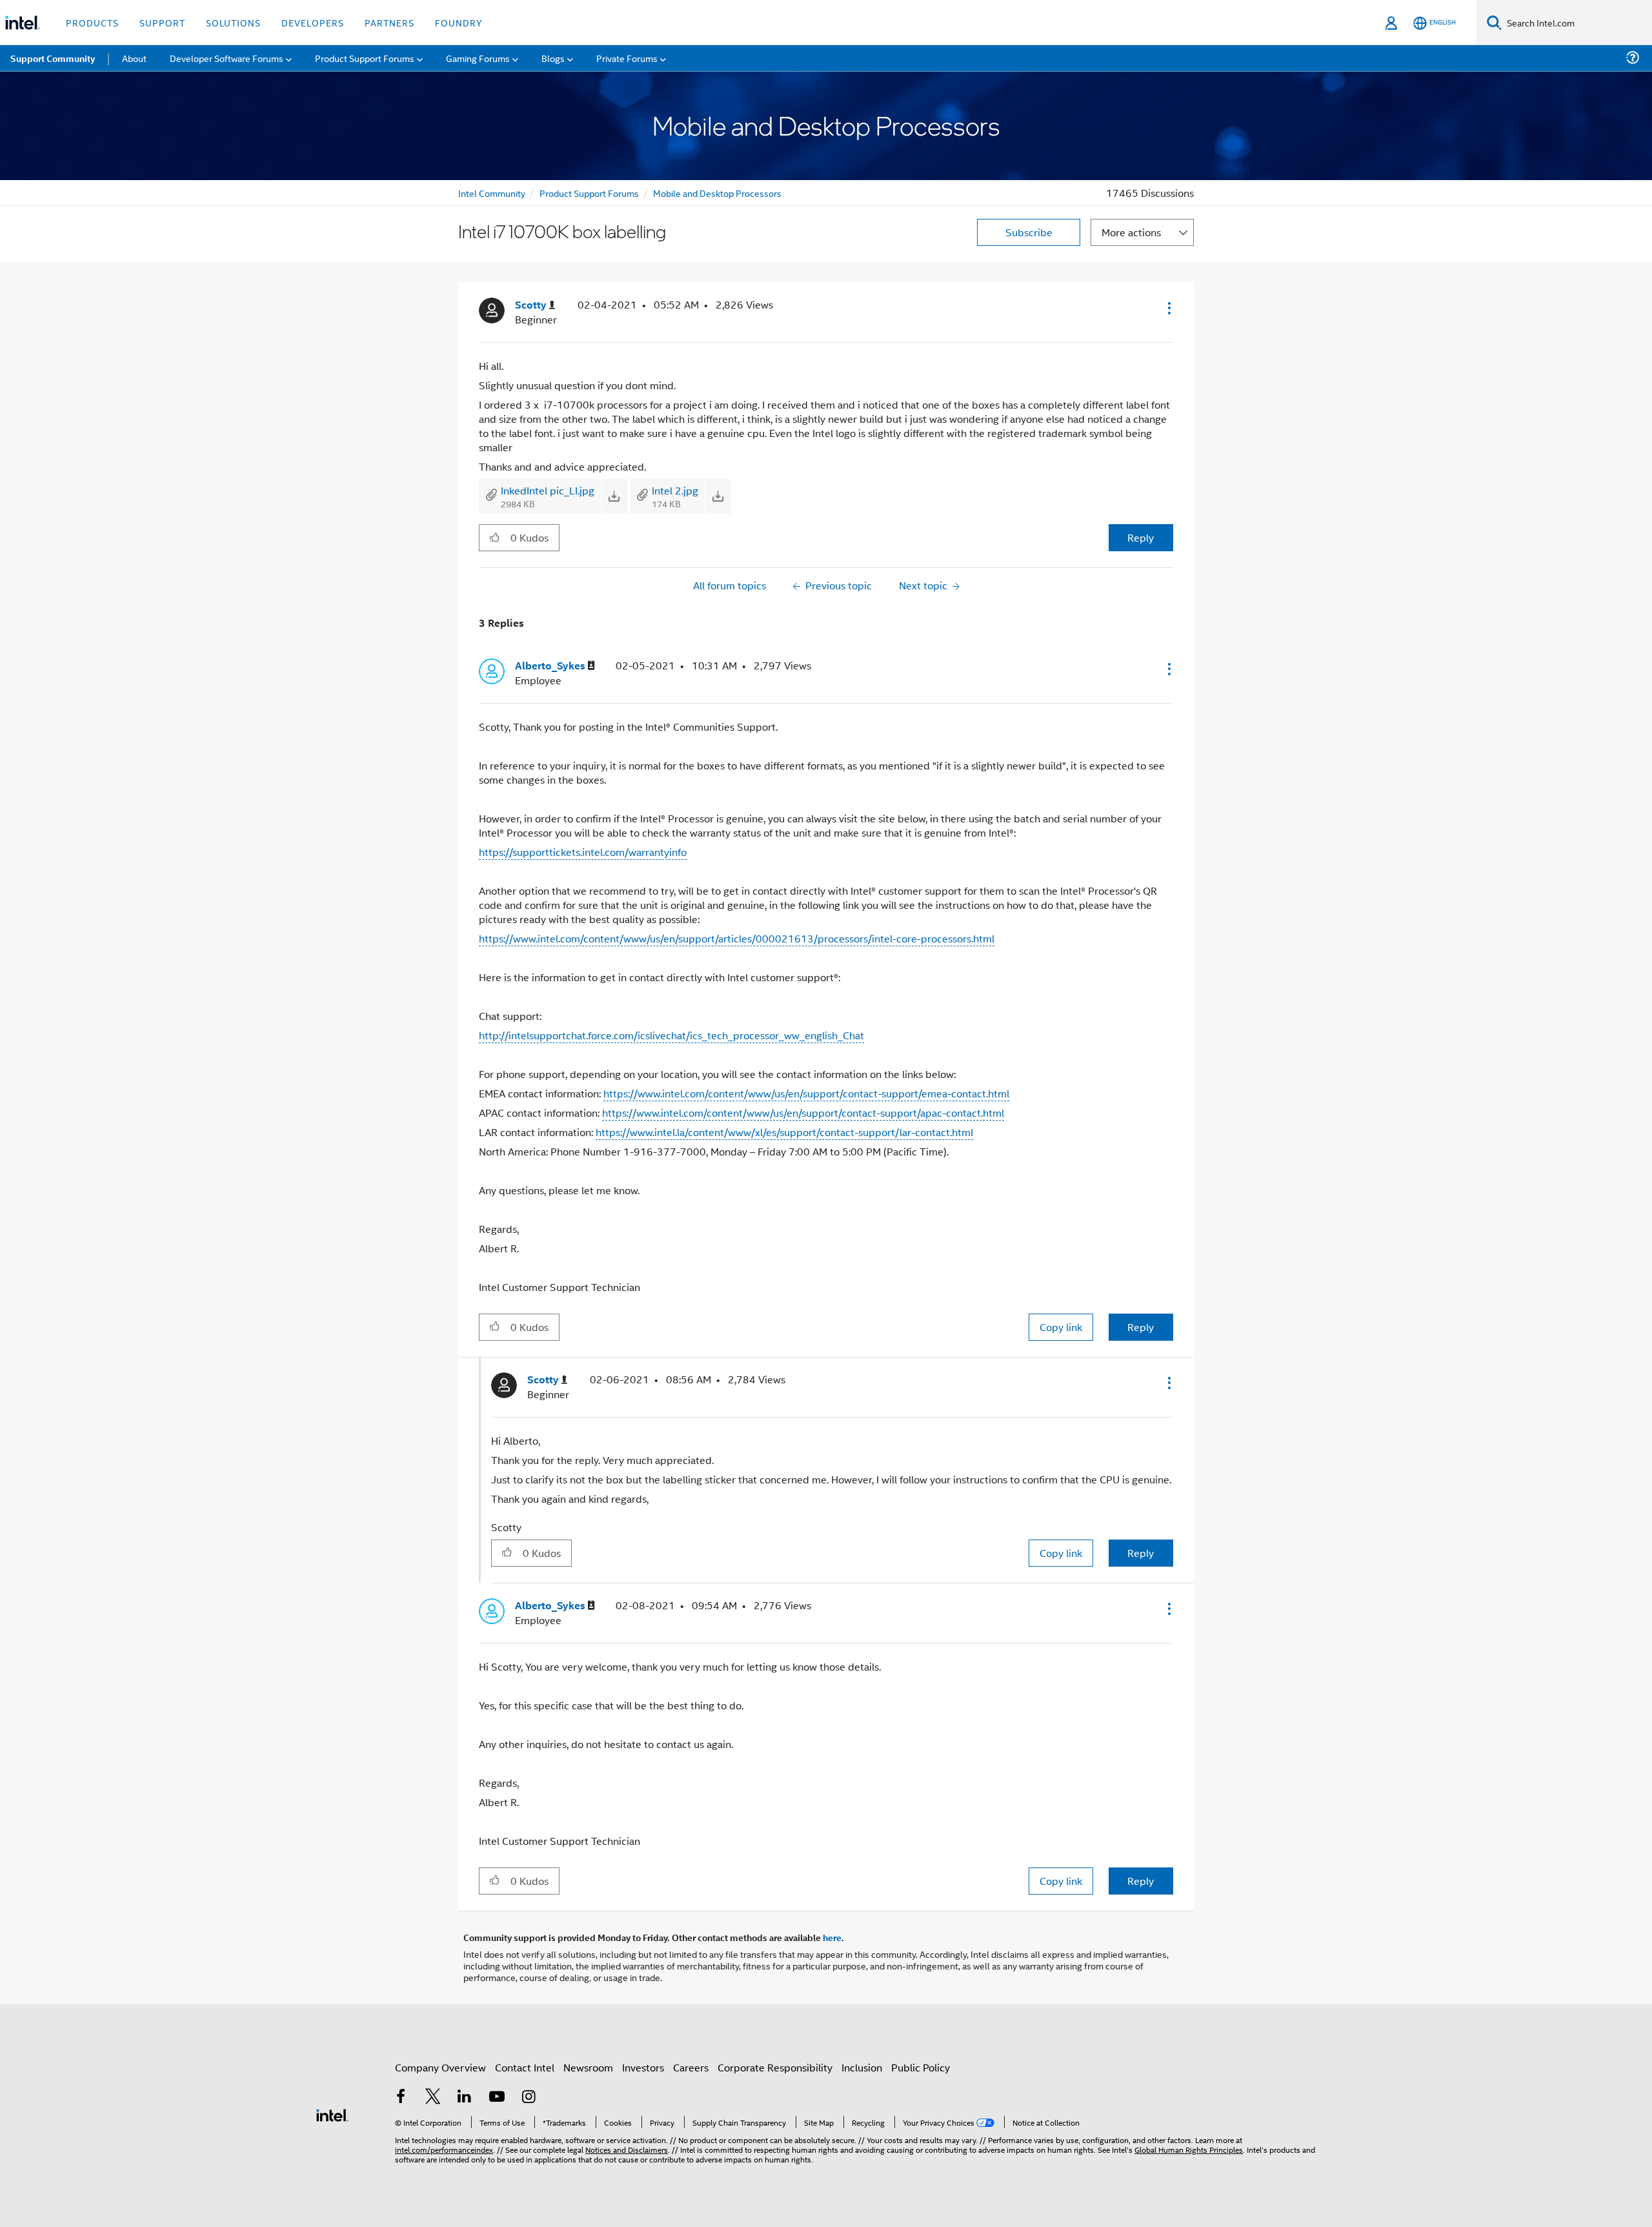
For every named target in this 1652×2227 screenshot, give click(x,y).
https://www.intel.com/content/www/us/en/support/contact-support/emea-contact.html (806, 1093)
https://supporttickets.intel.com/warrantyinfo (583, 852)
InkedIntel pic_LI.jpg (548, 490)
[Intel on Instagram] (529, 2098)
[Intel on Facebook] (401, 2098)
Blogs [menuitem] (553, 58)
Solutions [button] (233, 22)
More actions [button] (1131, 232)
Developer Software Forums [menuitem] (227, 58)
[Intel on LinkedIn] (465, 2098)
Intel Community (492, 193)
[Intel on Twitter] (433, 2098)
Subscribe (1029, 232)
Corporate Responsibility (775, 2067)
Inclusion (862, 2067)
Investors (643, 2067)
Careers (691, 2067)
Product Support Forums (589, 193)
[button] (1168, 308)
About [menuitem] (134, 58)
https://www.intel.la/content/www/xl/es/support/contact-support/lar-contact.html (784, 1132)
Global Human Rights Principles (1189, 2149)
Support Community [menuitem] (53, 58)
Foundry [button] (459, 22)
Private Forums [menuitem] (627, 58)
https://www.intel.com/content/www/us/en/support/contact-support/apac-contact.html (803, 1113)
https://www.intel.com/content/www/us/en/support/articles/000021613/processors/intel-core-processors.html (737, 938)
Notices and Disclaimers (627, 2149)
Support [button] (162, 22)
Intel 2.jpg (675, 490)
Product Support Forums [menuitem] (365, 58)
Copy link (1061, 1327)
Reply (1141, 537)
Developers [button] (313, 22)
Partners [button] (389, 22)
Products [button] (92, 22)
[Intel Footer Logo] (332, 2114)
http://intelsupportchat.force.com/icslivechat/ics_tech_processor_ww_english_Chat (671, 1035)
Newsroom (588, 2067)
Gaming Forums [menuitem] (478, 58)
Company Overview (440, 2067)
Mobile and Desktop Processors (717, 193)
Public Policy (921, 2067)
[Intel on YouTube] (497, 2098)
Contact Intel (525, 2067)
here (832, 1937)
